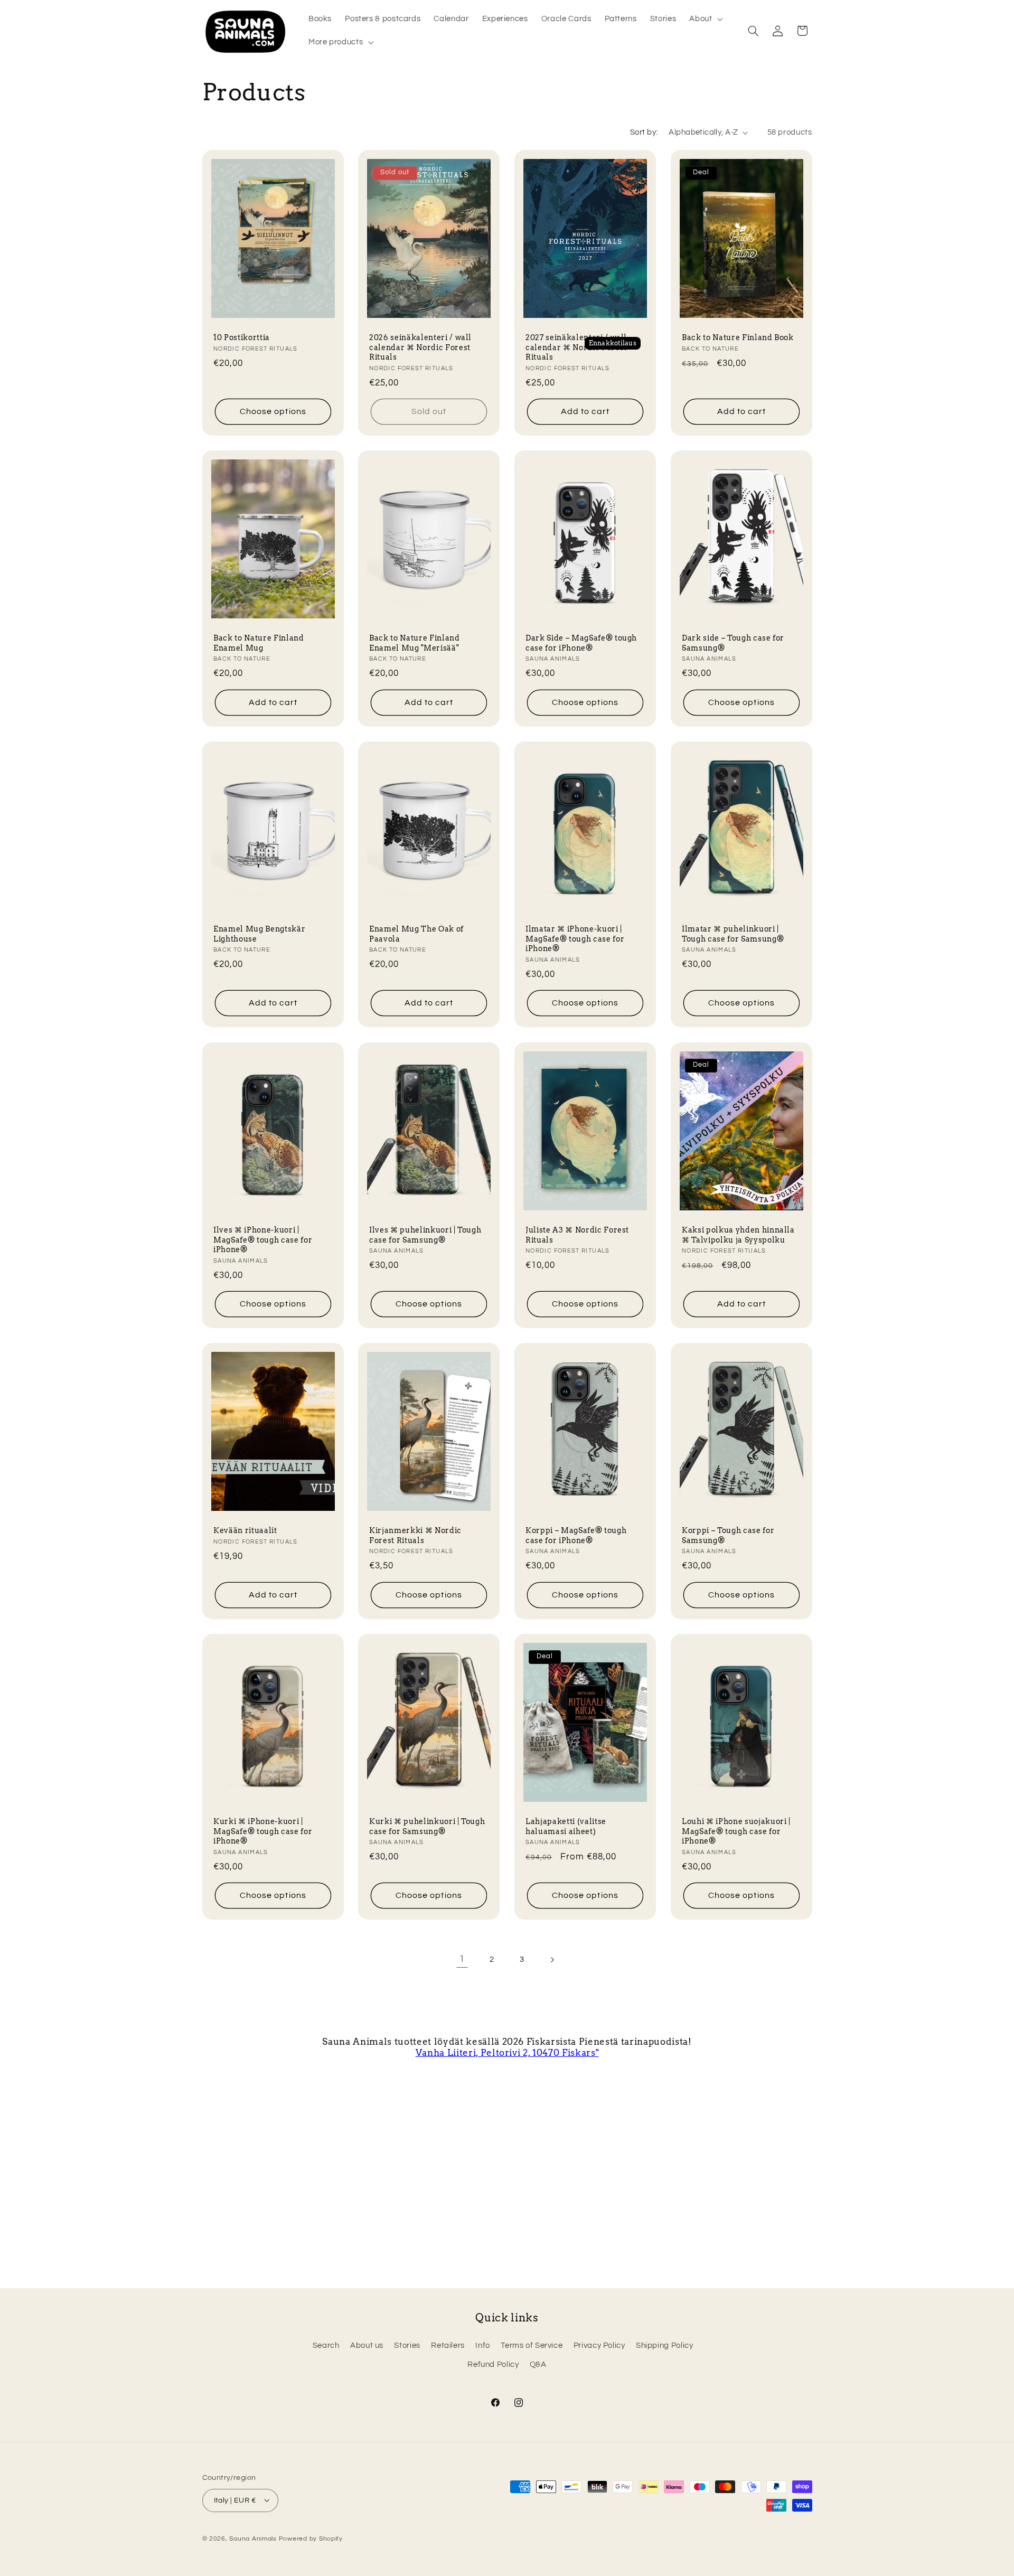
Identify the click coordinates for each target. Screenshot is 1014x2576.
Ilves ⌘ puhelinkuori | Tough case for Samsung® (425, 1235)
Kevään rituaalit (245, 1530)
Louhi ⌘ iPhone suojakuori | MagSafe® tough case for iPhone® (736, 1831)
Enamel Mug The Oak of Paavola (416, 934)
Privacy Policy (599, 2345)
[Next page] (552, 1960)
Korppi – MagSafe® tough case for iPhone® (576, 1535)
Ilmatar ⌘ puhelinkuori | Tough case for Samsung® (733, 934)
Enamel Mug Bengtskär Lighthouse (259, 934)
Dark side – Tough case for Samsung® (733, 643)
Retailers (448, 2345)
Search (326, 2345)
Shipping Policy (664, 2345)
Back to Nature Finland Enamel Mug (259, 643)
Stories (407, 2345)
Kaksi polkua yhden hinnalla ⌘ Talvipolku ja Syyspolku (738, 1235)
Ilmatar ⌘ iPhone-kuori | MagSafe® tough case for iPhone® (575, 939)
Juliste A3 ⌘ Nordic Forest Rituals (577, 1235)
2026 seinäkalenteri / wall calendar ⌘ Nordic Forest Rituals (420, 347)
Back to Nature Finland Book (738, 337)
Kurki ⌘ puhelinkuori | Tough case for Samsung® (427, 1826)
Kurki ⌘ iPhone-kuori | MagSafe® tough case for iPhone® (263, 1831)
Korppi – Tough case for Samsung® (728, 1535)
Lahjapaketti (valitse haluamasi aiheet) (566, 1826)
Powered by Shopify (311, 2538)
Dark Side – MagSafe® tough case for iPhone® (581, 643)
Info (483, 2345)
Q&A (538, 2365)
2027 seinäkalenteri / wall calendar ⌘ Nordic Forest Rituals (576, 347)
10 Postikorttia (242, 337)
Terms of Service (532, 2345)
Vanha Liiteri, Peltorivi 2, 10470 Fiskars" (507, 2053)
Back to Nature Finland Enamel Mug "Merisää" (415, 643)
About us (367, 2345)
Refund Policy (493, 2365)
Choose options (273, 411)
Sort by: (644, 132)
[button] (705, 19)
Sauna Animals (253, 2538)
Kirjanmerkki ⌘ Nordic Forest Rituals (415, 1535)
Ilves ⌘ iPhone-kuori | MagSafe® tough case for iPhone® (263, 1240)
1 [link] (462, 1959)
